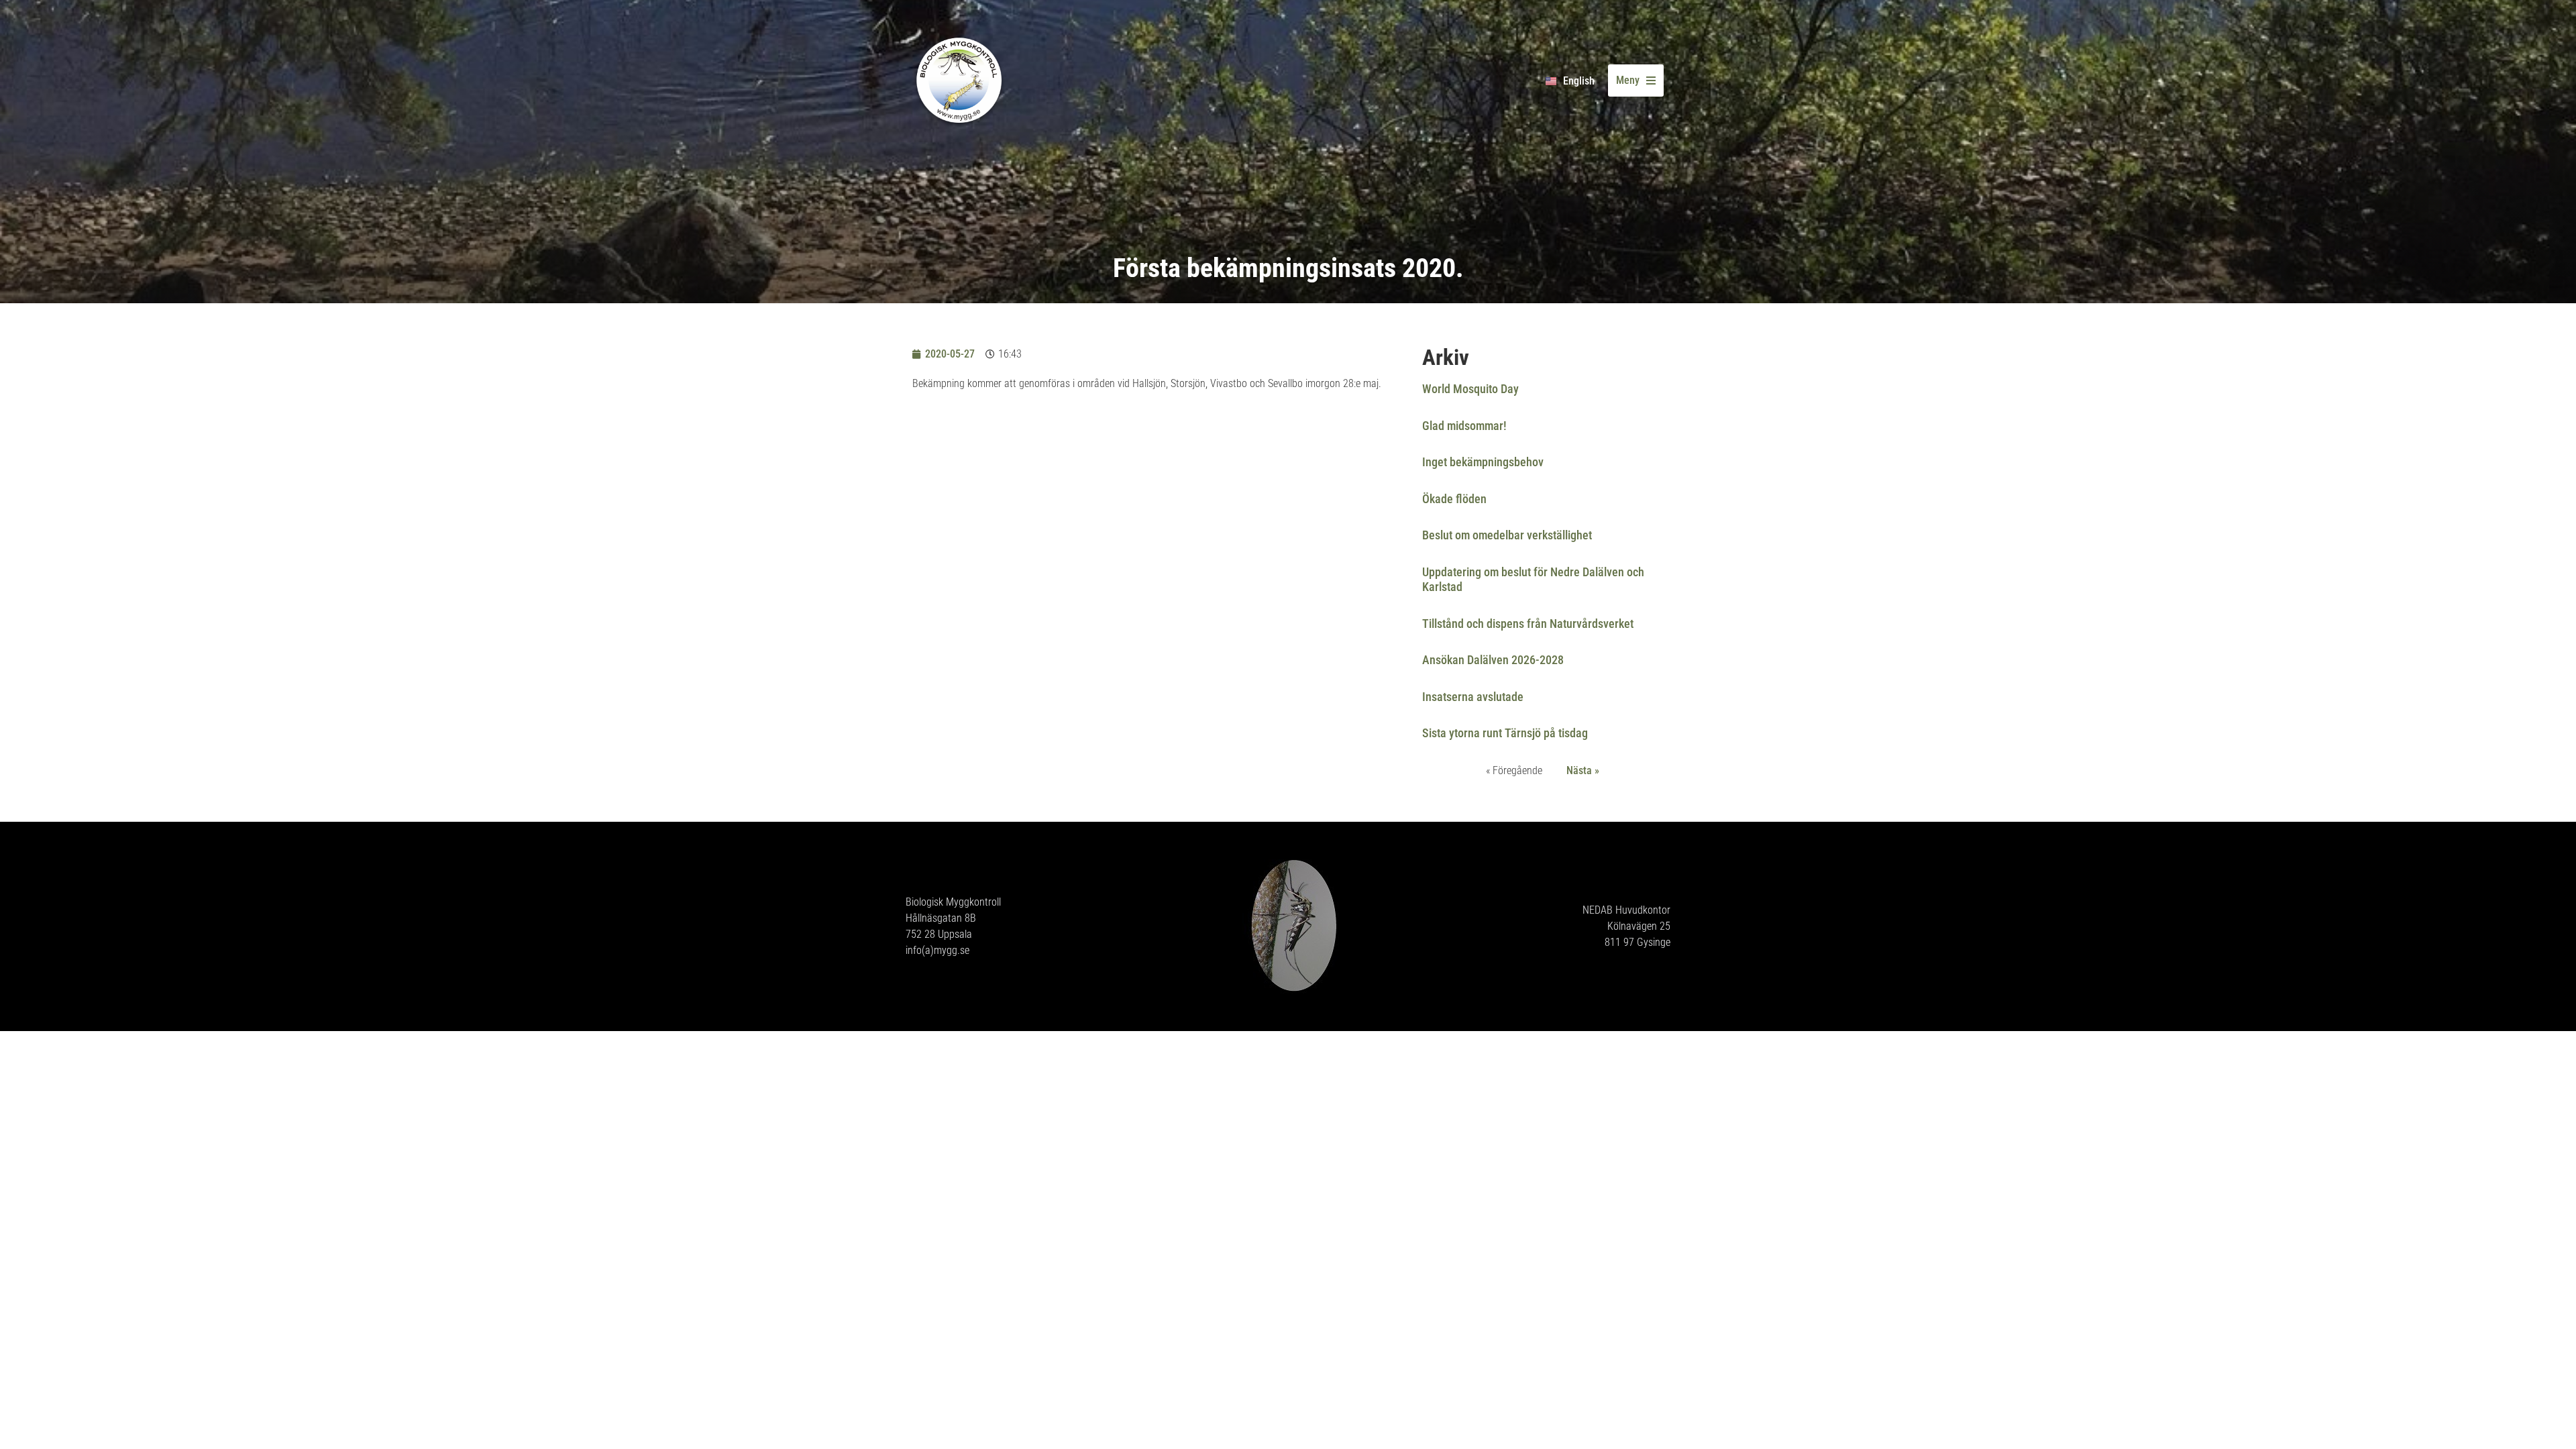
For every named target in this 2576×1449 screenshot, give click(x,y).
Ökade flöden (1454, 499)
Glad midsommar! (1464, 426)
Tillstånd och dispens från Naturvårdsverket (1528, 624)
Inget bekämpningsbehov (1483, 462)
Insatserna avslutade (1473, 697)
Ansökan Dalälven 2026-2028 (1493, 660)
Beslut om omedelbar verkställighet (1507, 535)
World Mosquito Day (1470, 389)
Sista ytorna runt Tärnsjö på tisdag (1505, 733)
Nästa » (1583, 770)
